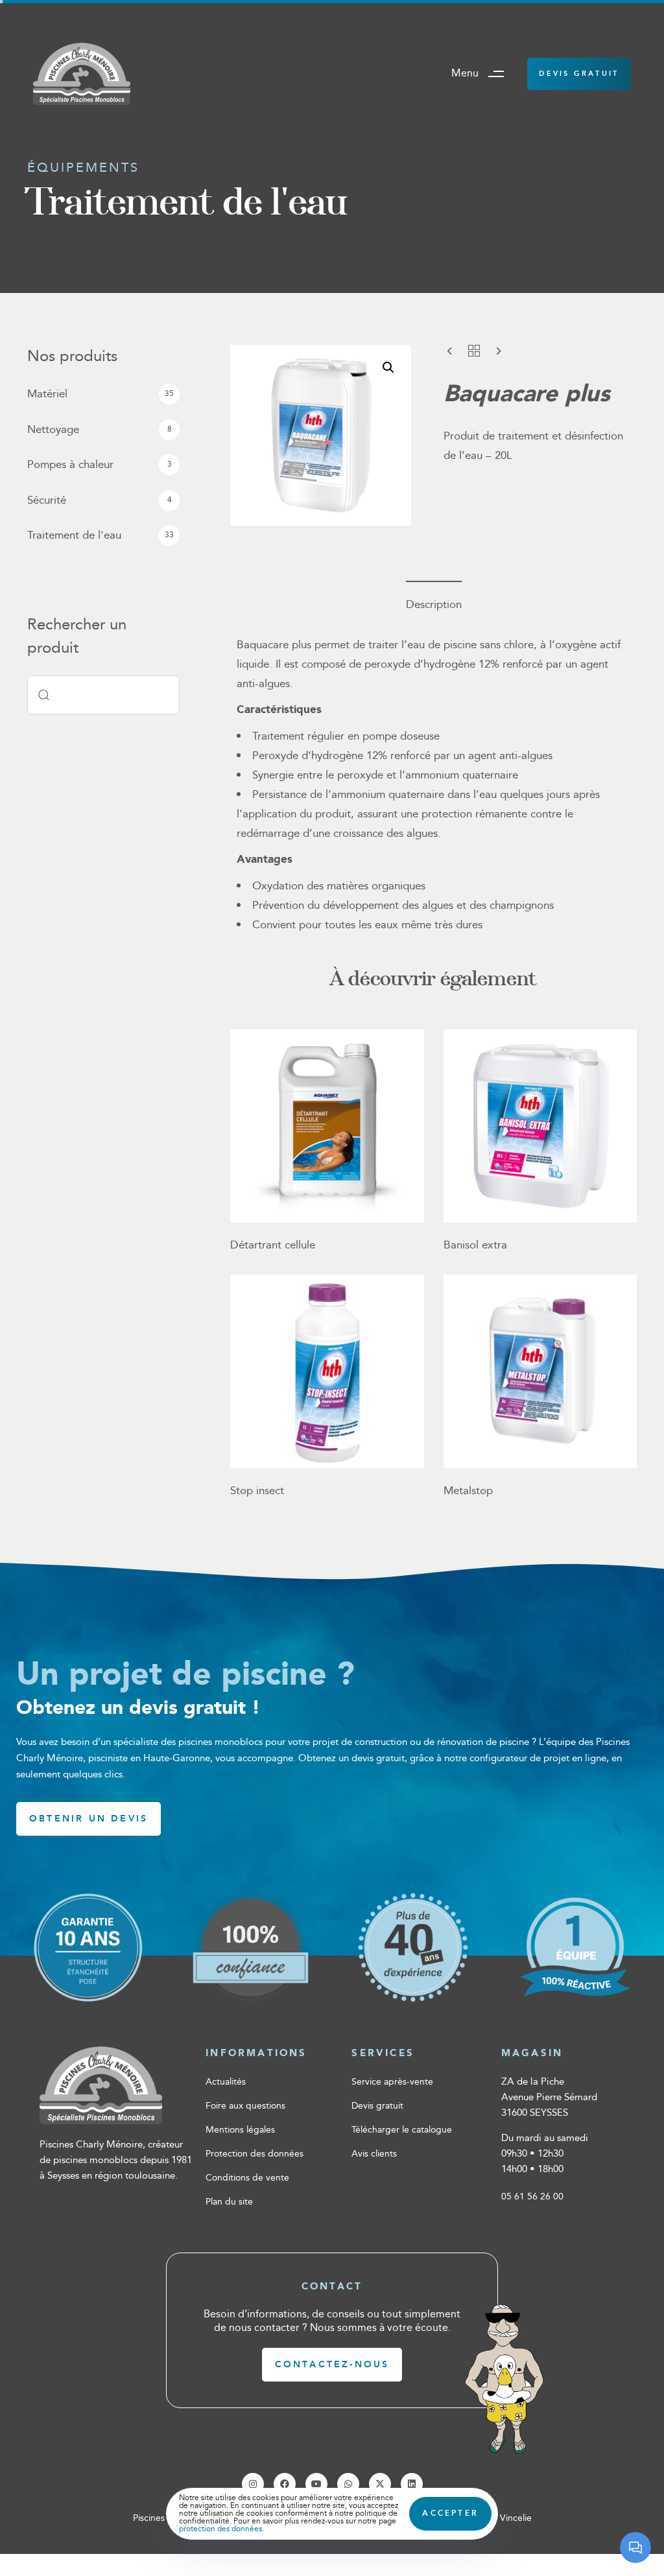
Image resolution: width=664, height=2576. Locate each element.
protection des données (220, 2529)
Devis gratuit (377, 2106)
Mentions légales (240, 2130)
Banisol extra (475, 1245)
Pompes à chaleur (70, 465)
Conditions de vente (247, 2178)
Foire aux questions (245, 2106)
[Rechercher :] (103, 695)
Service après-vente (392, 2082)
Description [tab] (434, 605)
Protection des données (255, 2154)
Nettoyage (53, 430)
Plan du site (229, 2202)
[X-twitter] (380, 2484)
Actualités (226, 2082)
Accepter (450, 2513)
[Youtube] (316, 2484)
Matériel (47, 394)
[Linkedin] (412, 2484)
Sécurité (47, 500)
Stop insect (257, 1491)
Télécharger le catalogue (402, 2130)
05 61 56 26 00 (532, 2197)
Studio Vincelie (501, 2518)
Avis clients (374, 2154)
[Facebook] (285, 2484)
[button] (483, 74)
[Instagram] (253, 2484)
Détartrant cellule (273, 1245)
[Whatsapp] (348, 2484)
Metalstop (468, 1491)
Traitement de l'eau (74, 535)
